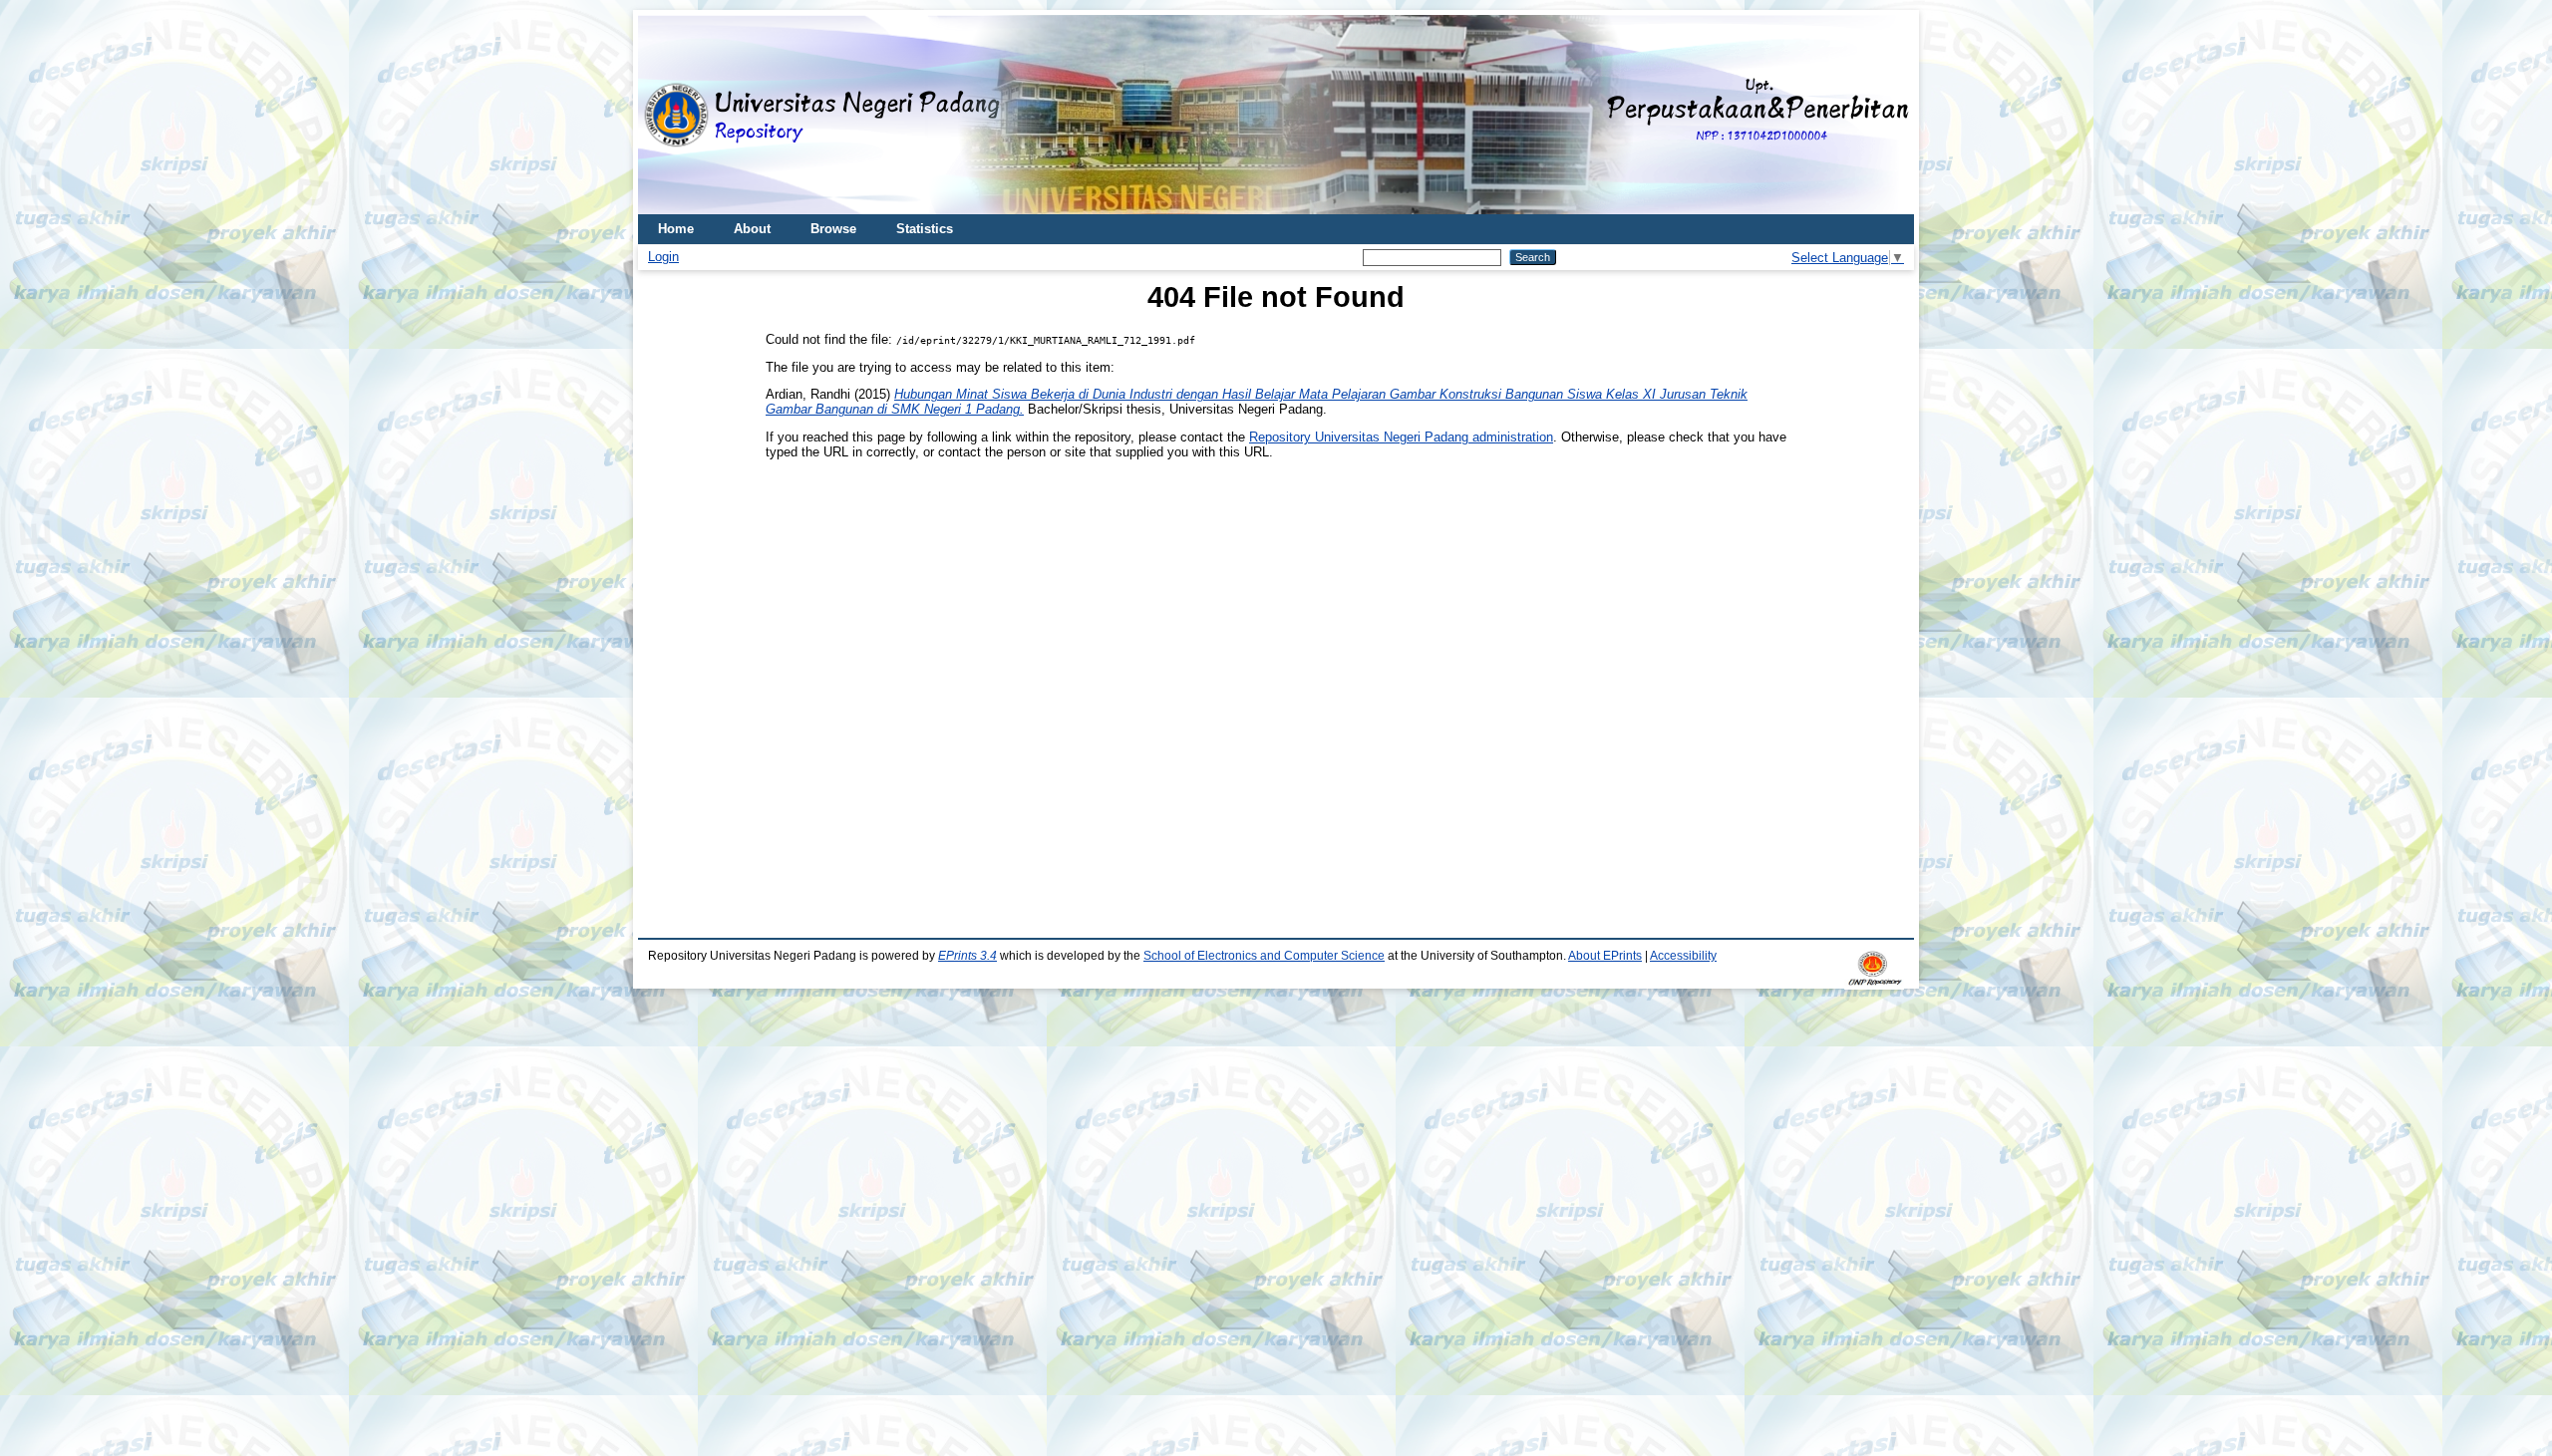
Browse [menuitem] (833, 229)
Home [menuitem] (676, 229)
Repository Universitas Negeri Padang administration (1401, 437)
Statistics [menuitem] (925, 229)
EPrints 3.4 (967, 956)
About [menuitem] (752, 229)
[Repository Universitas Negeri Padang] (668, 115)
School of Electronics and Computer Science (1264, 956)
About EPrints (1605, 956)
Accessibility (1683, 956)
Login (663, 257)
